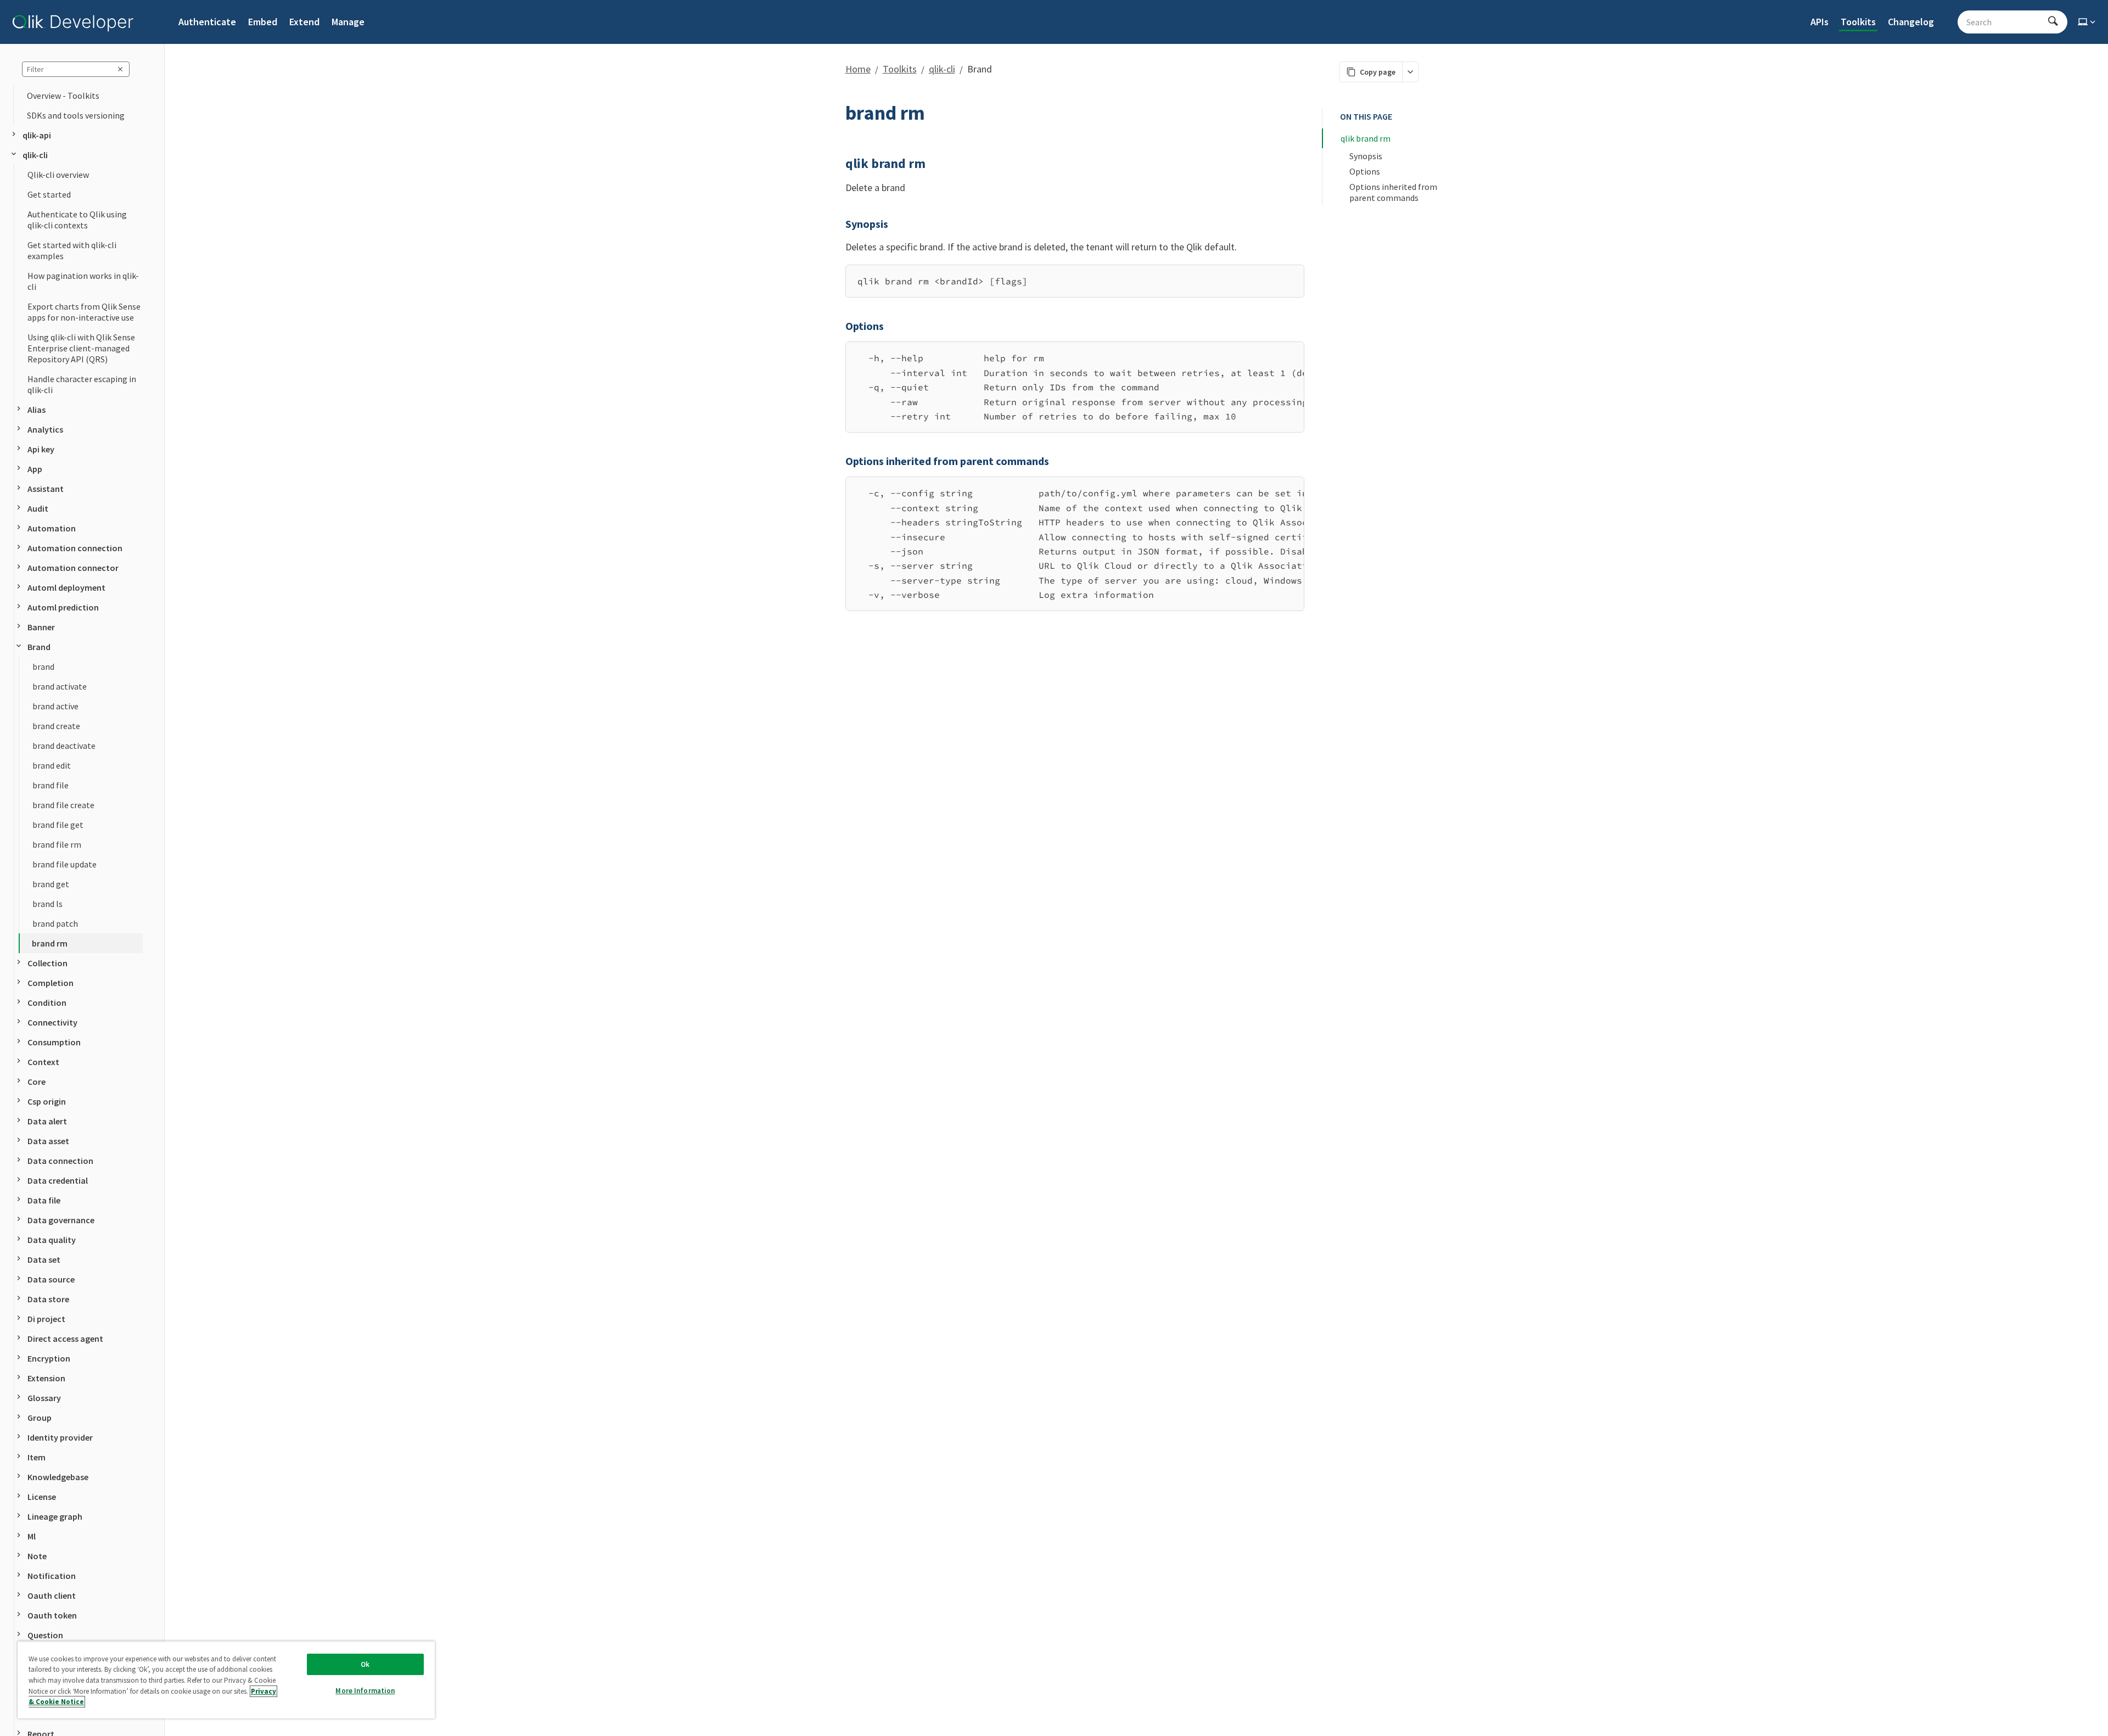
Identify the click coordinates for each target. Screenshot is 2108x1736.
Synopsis (1366, 156)
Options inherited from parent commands (1394, 192)
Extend (304, 22)
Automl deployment (66, 587)
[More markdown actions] (1410, 72)
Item (37, 1457)
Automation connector (73, 568)
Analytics (45, 429)
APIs (1820, 22)
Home (858, 69)
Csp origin (47, 1101)
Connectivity (52, 1022)
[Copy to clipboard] (1291, 277)
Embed (263, 22)
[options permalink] (839, 326)
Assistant (46, 489)
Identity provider (60, 1437)
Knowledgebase (58, 1477)
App (35, 469)
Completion (51, 983)
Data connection (60, 1161)
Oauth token (52, 1615)
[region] (1075, 387)
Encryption (49, 1358)
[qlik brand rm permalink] (839, 164)
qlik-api (37, 135)
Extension (46, 1378)
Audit (38, 508)
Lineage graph (55, 1516)
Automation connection (75, 548)
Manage (348, 22)
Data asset (48, 1141)
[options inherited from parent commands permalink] (839, 461)
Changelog (1911, 22)
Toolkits (1858, 22)
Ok (365, 1664)
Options (1365, 171)
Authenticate (207, 22)
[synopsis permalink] (839, 224)
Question (45, 1635)
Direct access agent (65, 1339)
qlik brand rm (1366, 138)
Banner (41, 627)
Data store (48, 1299)
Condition (47, 1003)
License (42, 1497)
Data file (44, 1200)
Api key (41, 449)
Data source (51, 1279)
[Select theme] (2088, 22)
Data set (44, 1259)
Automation (52, 528)
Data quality (52, 1240)
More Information (365, 1691)
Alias (37, 410)
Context (43, 1062)
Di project (46, 1319)
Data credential (58, 1180)
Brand (39, 647)
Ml (32, 1536)
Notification (52, 1576)
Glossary (44, 1398)
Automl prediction (63, 607)
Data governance (61, 1220)
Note (37, 1556)
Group (40, 1418)
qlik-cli (35, 155)
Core (37, 1082)
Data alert (47, 1121)
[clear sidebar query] (120, 69)
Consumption (54, 1042)
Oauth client (52, 1595)
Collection (47, 963)
